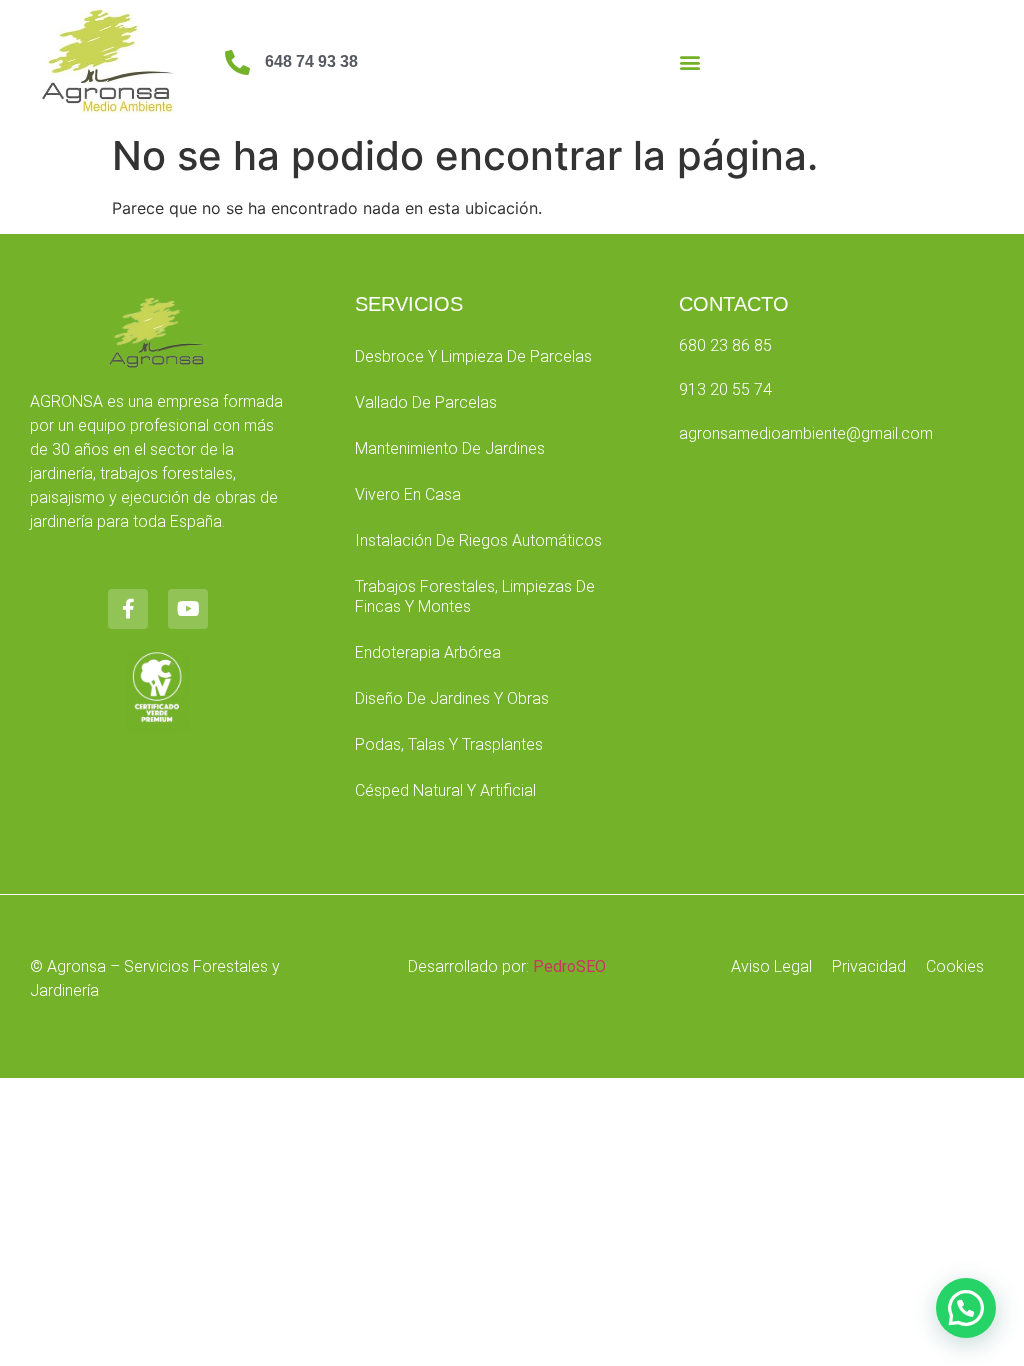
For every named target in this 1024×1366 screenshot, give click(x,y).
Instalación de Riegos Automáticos (478, 540)
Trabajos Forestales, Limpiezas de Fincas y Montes (475, 596)
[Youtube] (188, 609)
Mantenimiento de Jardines (450, 448)
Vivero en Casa (408, 494)
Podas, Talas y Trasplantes (449, 744)
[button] (690, 62)
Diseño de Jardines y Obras (452, 698)
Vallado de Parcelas (426, 402)
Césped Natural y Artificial (445, 790)
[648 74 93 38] (237, 62)
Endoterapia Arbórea (428, 652)
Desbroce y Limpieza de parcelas (473, 356)
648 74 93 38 (311, 61)
